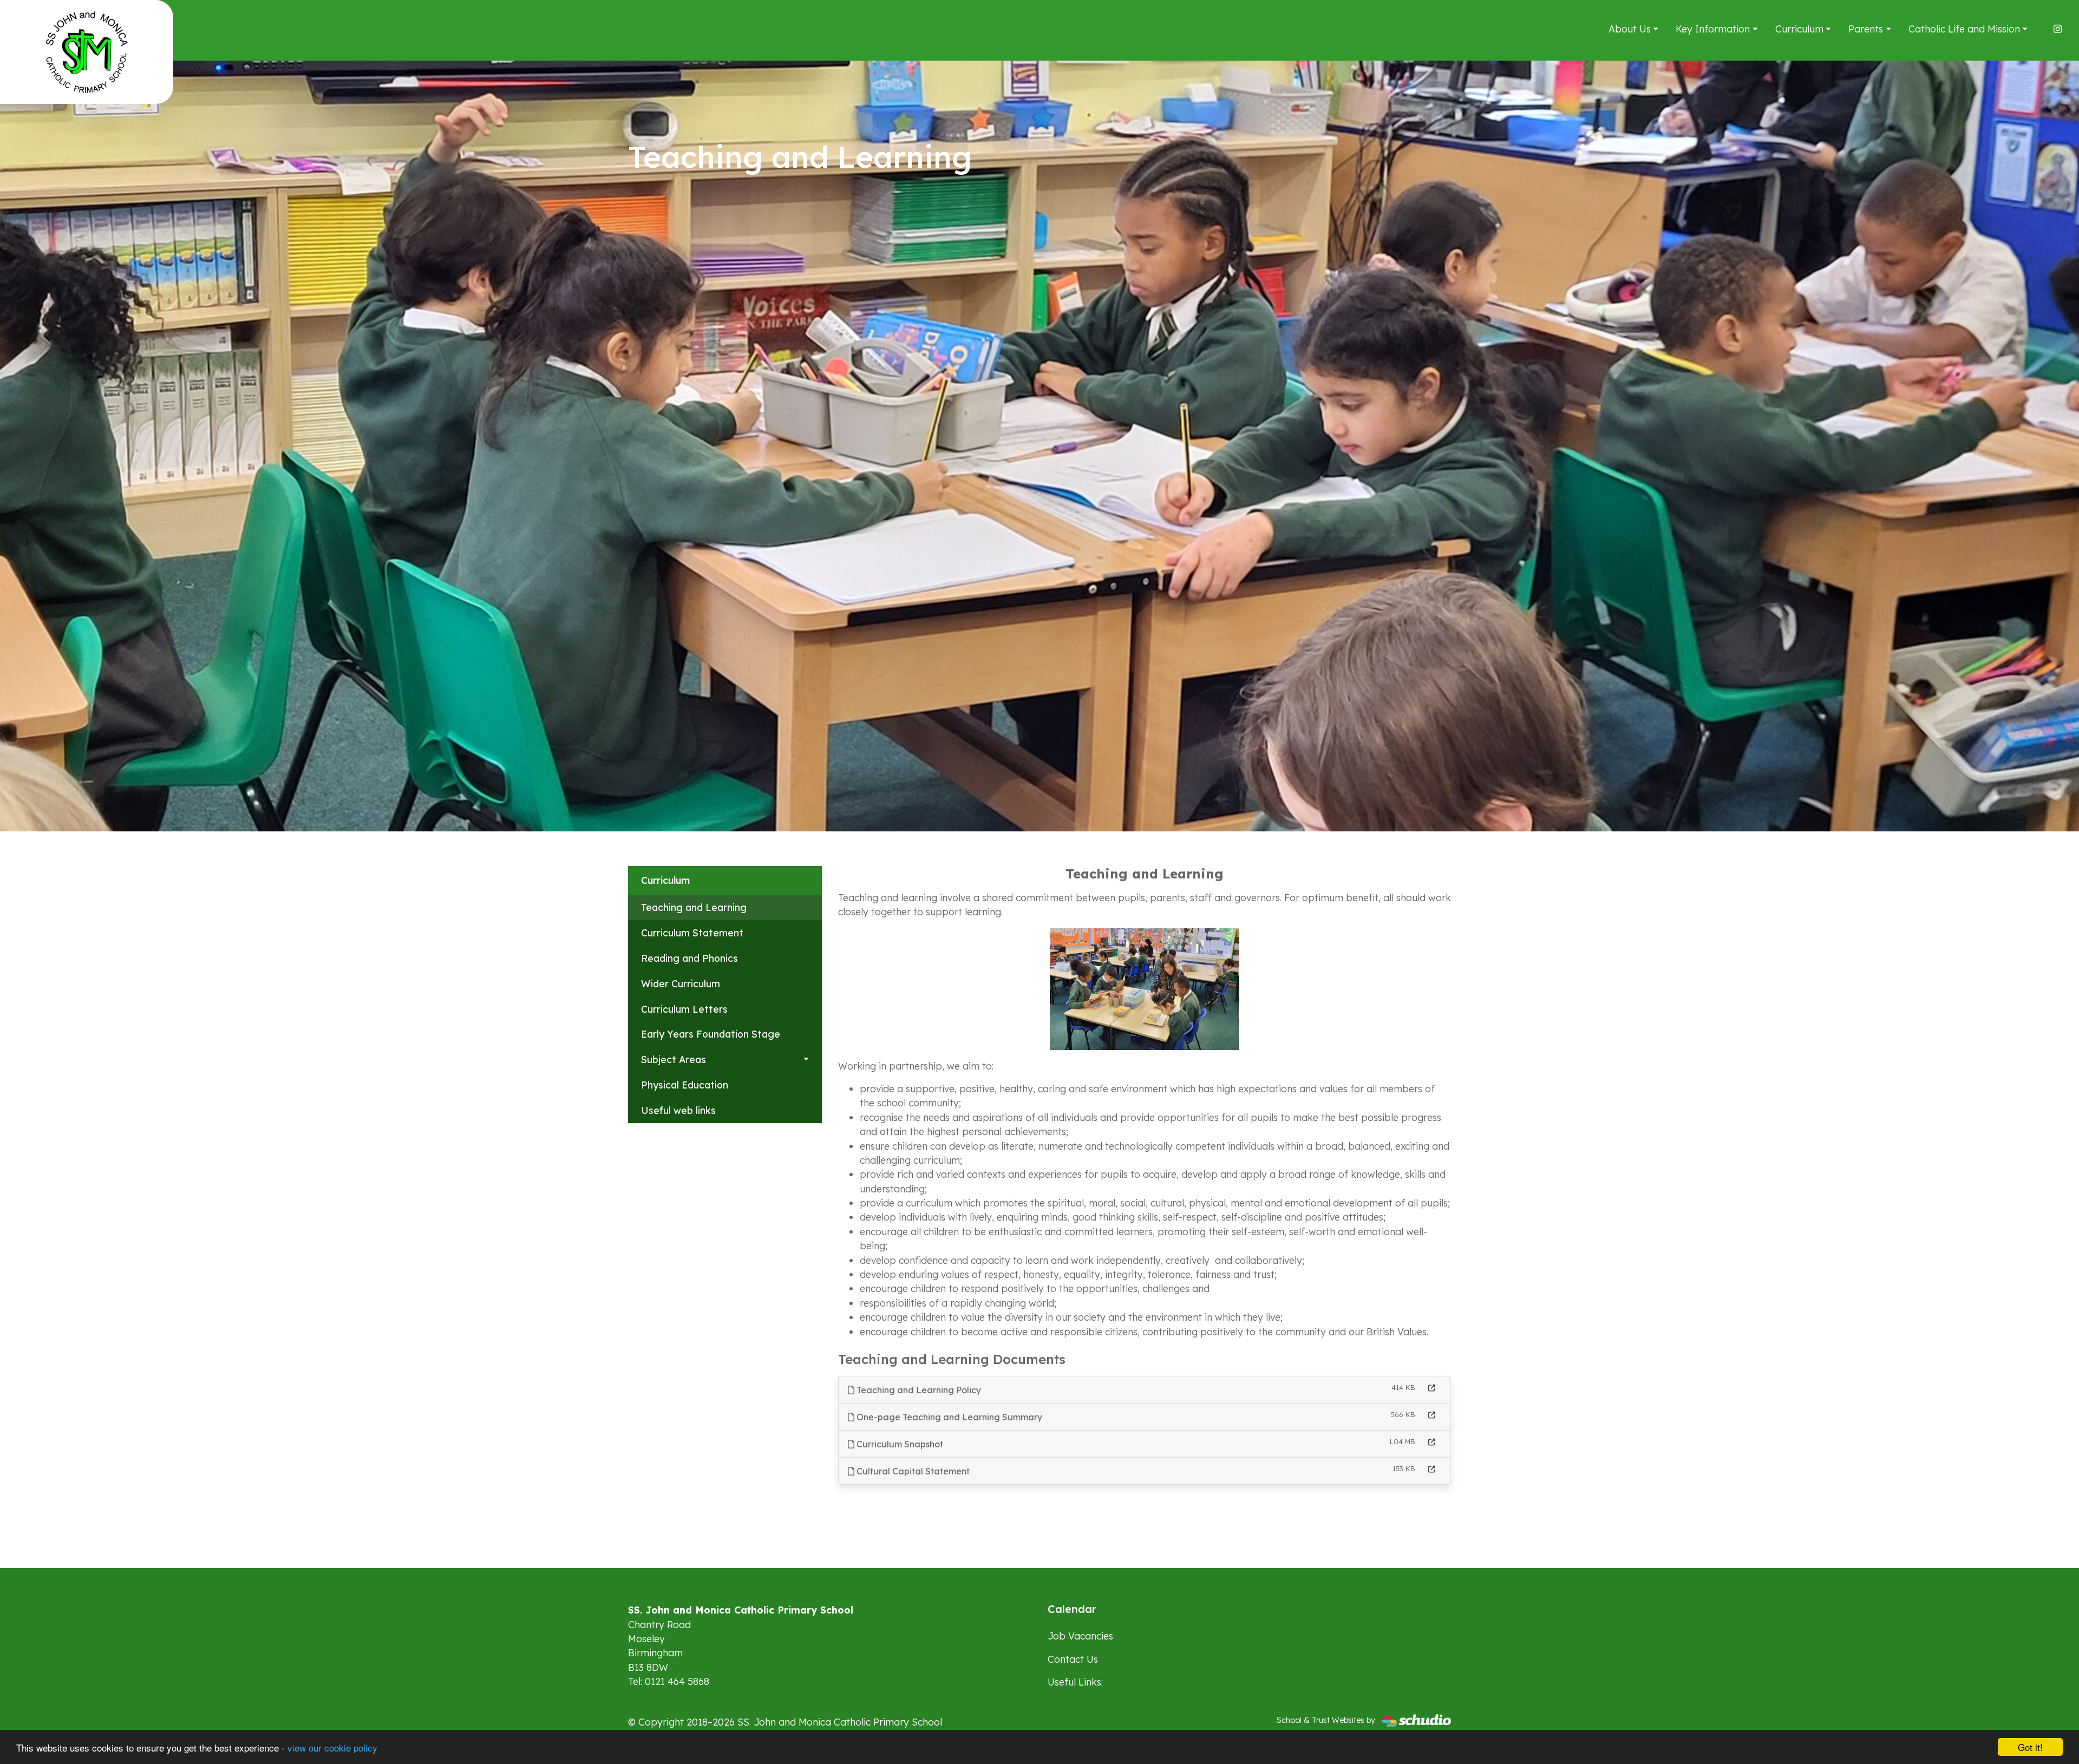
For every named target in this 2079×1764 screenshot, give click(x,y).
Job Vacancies (1080, 1636)
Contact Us (1073, 1659)
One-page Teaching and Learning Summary (948, 1417)
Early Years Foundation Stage (711, 1034)
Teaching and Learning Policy (918, 1390)
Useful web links (678, 1110)
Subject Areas (674, 1059)
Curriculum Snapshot (899, 1444)
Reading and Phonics (689, 958)
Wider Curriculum (681, 983)
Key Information (1713, 29)
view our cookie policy (332, 1747)
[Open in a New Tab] (1432, 1388)
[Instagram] (2058, 29)
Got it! (2030, 1747)
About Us (1630, 29)
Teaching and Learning (694, 907)
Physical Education (685, 1085)
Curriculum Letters (684, 1009)
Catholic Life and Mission (1964, 29)
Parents (1866, 29)
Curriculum (1799, 29)
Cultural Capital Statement (912, 1471)
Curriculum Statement (692, 933)
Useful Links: (1075, 1682)
